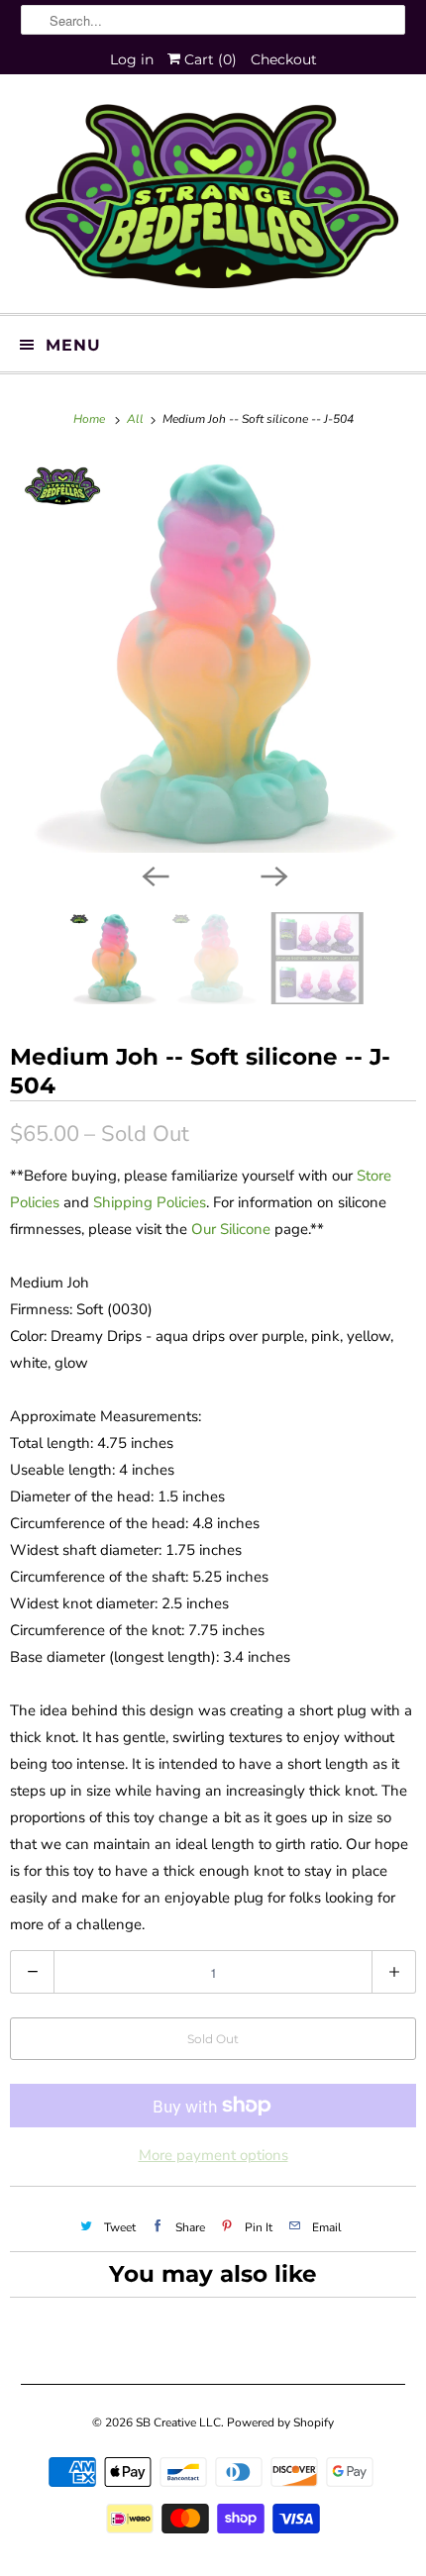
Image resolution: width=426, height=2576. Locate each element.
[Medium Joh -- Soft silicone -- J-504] (213, 655)
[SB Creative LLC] (213, 201)
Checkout (284, 59)
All (137, 419)
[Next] (272, 875)
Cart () (209, 59)
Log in (132, 59)
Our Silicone (231, 1229)
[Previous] (154, 875)
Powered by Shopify (280, 2422)
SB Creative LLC (178, 2422)
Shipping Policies (150, 1202)
